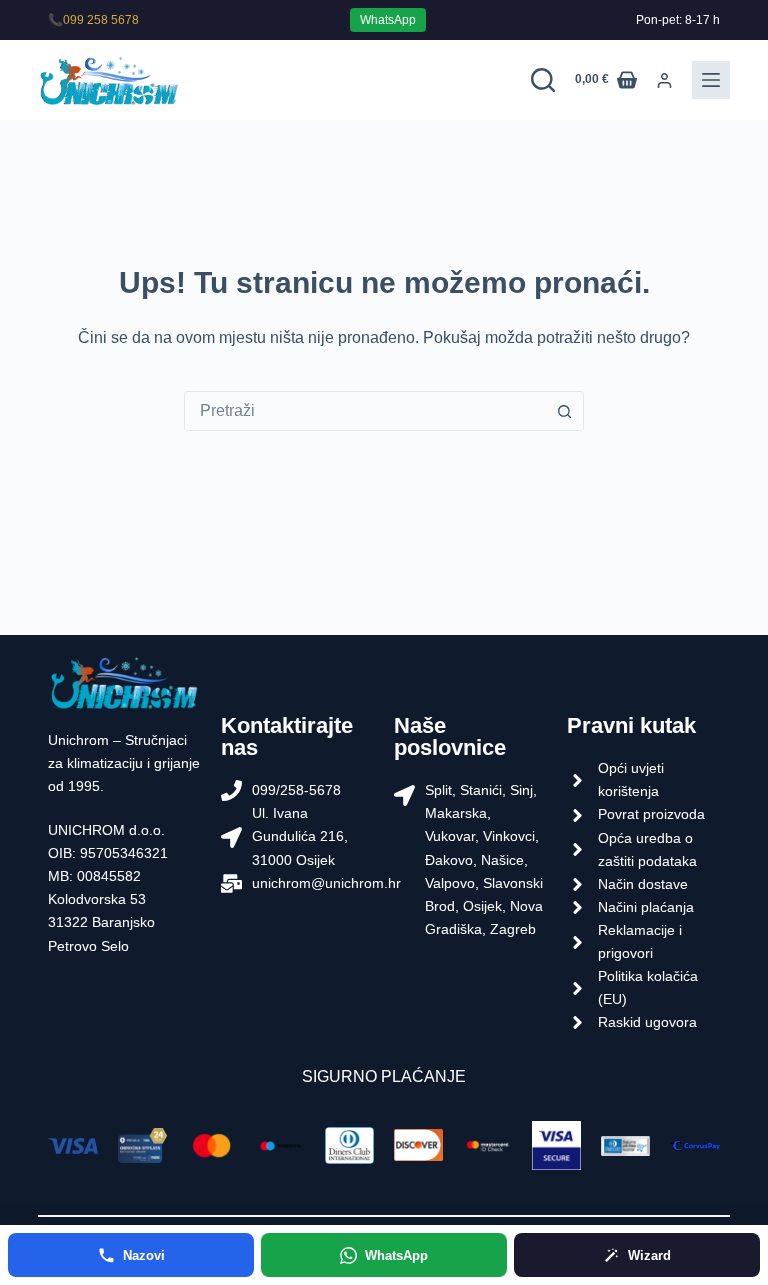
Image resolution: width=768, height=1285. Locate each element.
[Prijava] (664, 80)
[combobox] (365, 411)
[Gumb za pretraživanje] (564, 411)
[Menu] (711, 80)
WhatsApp (388, 20)
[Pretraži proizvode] (543, 80)
